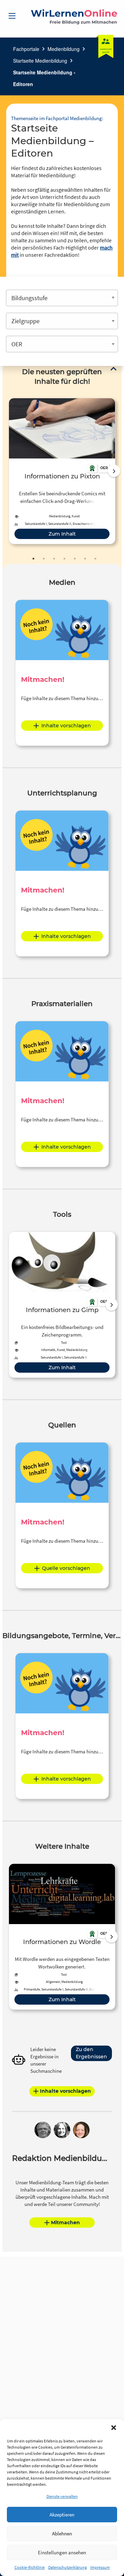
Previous (7, 471)
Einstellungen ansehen (62, 2552)
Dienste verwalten (62, 2496)
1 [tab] (33, 559)
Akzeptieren (62, 2515)
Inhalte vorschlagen (66, 726)
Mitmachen (65, 2223)
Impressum (100, 2567)
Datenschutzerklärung (68, 2567)
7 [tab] (95, 559)
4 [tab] (64, 559)
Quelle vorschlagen (66, 1568)
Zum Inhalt (62, 534)
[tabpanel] (62, 471)
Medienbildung (64, 49)
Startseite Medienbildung (40, 61)
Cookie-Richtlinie (30, 2567)
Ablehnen (62, 2533)
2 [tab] (44, 559)
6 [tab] (85, 559)
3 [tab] (54, 559)
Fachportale (26, 49)
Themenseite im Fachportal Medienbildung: (57, 118)
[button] (114, 2428)
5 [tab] (75, 559)
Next (114, 471)
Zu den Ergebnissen (91, 2053)
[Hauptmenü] (12, 16)
